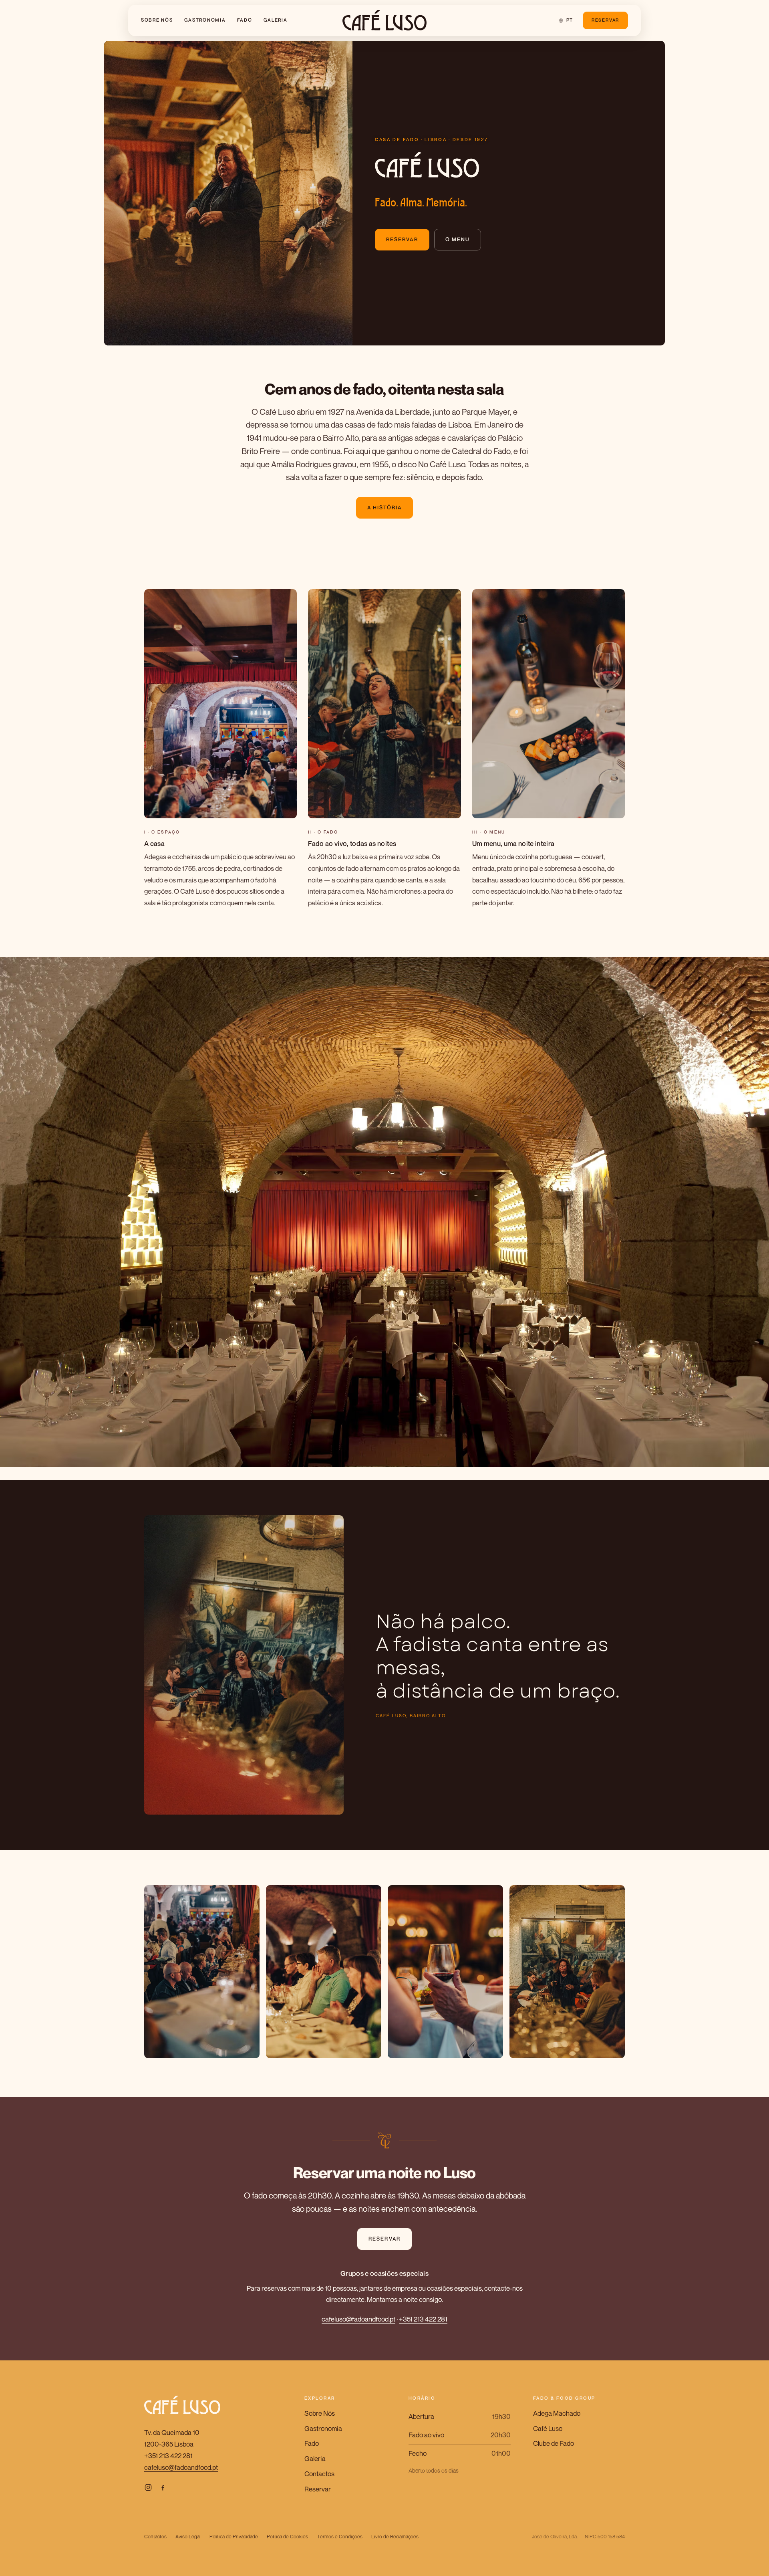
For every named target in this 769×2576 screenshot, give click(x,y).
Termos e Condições (340, 2537)
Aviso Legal (188, 2537)
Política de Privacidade (234, 2537)
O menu (458, 239)
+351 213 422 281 (423, 2319)
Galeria (276, 20)
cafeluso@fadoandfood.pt (358, 2319)
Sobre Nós (157, 20)
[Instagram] (148, 2487)
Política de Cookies (287, 2537)
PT (570, 20)
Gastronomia (205, 20)
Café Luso (548, 2428)
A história (384, 508)
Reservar (605, 20)
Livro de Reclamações (395, 2537)
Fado (245, 20)
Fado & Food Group (564, 2398)
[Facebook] (163, 2487)
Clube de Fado (554, 2443)
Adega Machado (557, 2413)
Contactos (319, 2474)
